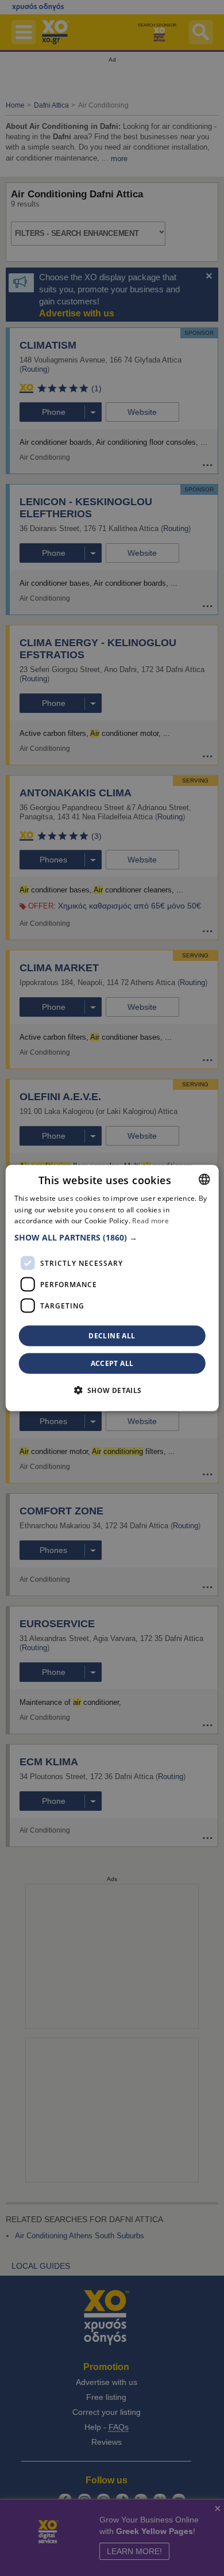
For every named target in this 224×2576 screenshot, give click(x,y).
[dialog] (112, 1288)
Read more (150, 1221)
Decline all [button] (112, 1336)
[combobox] (204, 1179)
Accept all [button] (112, 1363)
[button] (112, 1238)
